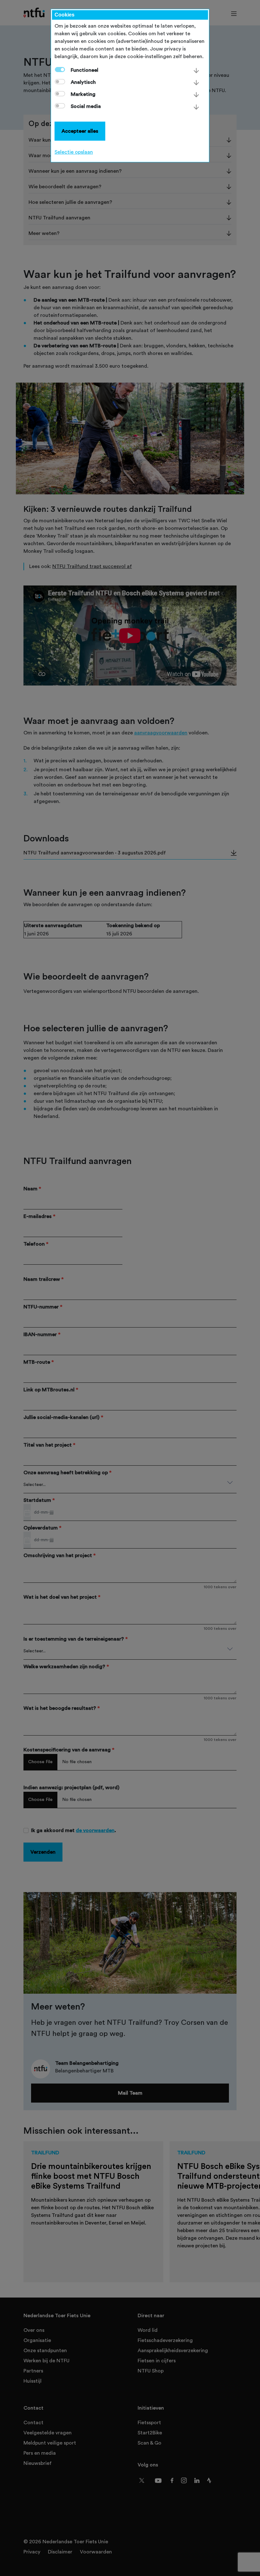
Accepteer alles (80, 131)
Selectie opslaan (74, 152)
